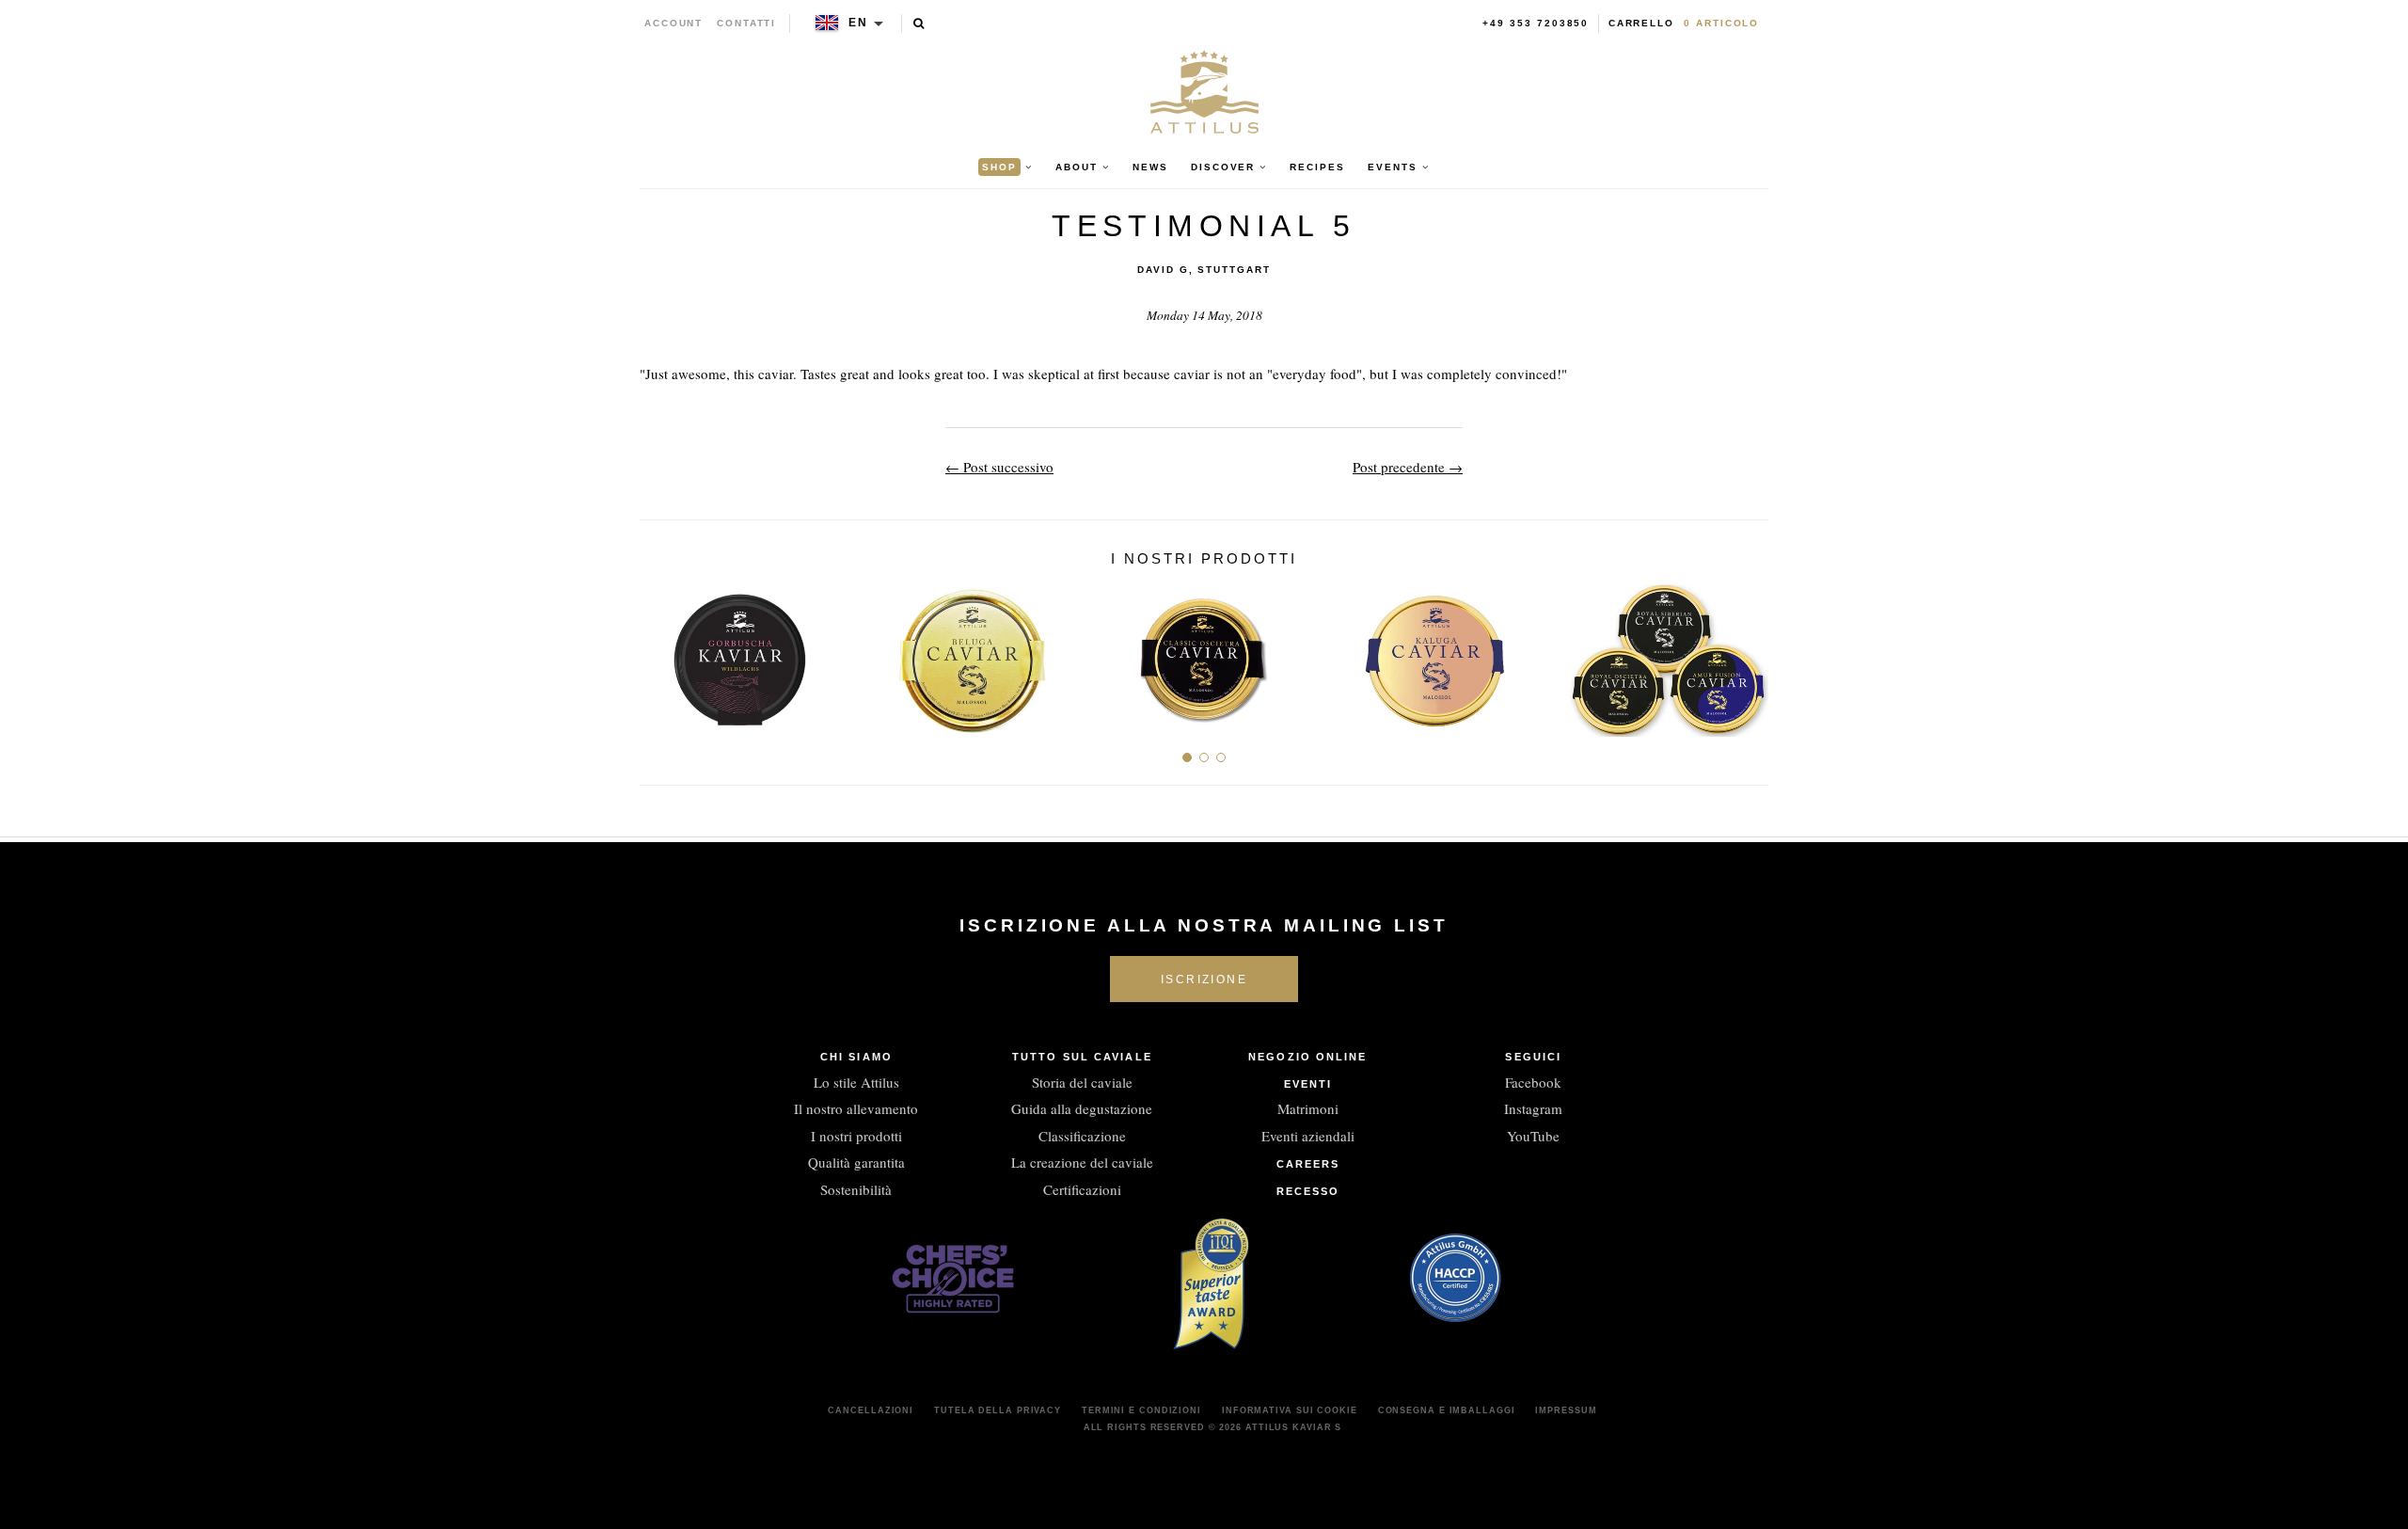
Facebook (1533, 1082)
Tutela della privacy (998, 1410)
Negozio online (1307, 1057)
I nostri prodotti (856, 1136)
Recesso (1308, 1191)
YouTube (1533, 1136)
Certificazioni (1082, 1189)
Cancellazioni (871, 1410)
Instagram (1533, 1108)
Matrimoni (1308, 1108)
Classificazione (1082, 1136)
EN (858, 23)
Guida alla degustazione (1082, 1108)
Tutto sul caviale (1082, 1057)
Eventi (1308, 1084)
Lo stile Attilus (856, 1082)
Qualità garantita (856, 1162)
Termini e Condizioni (1141, 1410)
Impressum (1566, 1410)
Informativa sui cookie (1290, 1410)
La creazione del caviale (1082, 1162)
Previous (661, 653)
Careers (1308, 1164)
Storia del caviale (1082, 1082)
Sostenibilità (856, 1189)
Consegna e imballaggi (1447, 1410)
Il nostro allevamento (856, 1108)
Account (674, 23)
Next (1747, 653)
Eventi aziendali (1308, 1136)
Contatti (746, 23)
